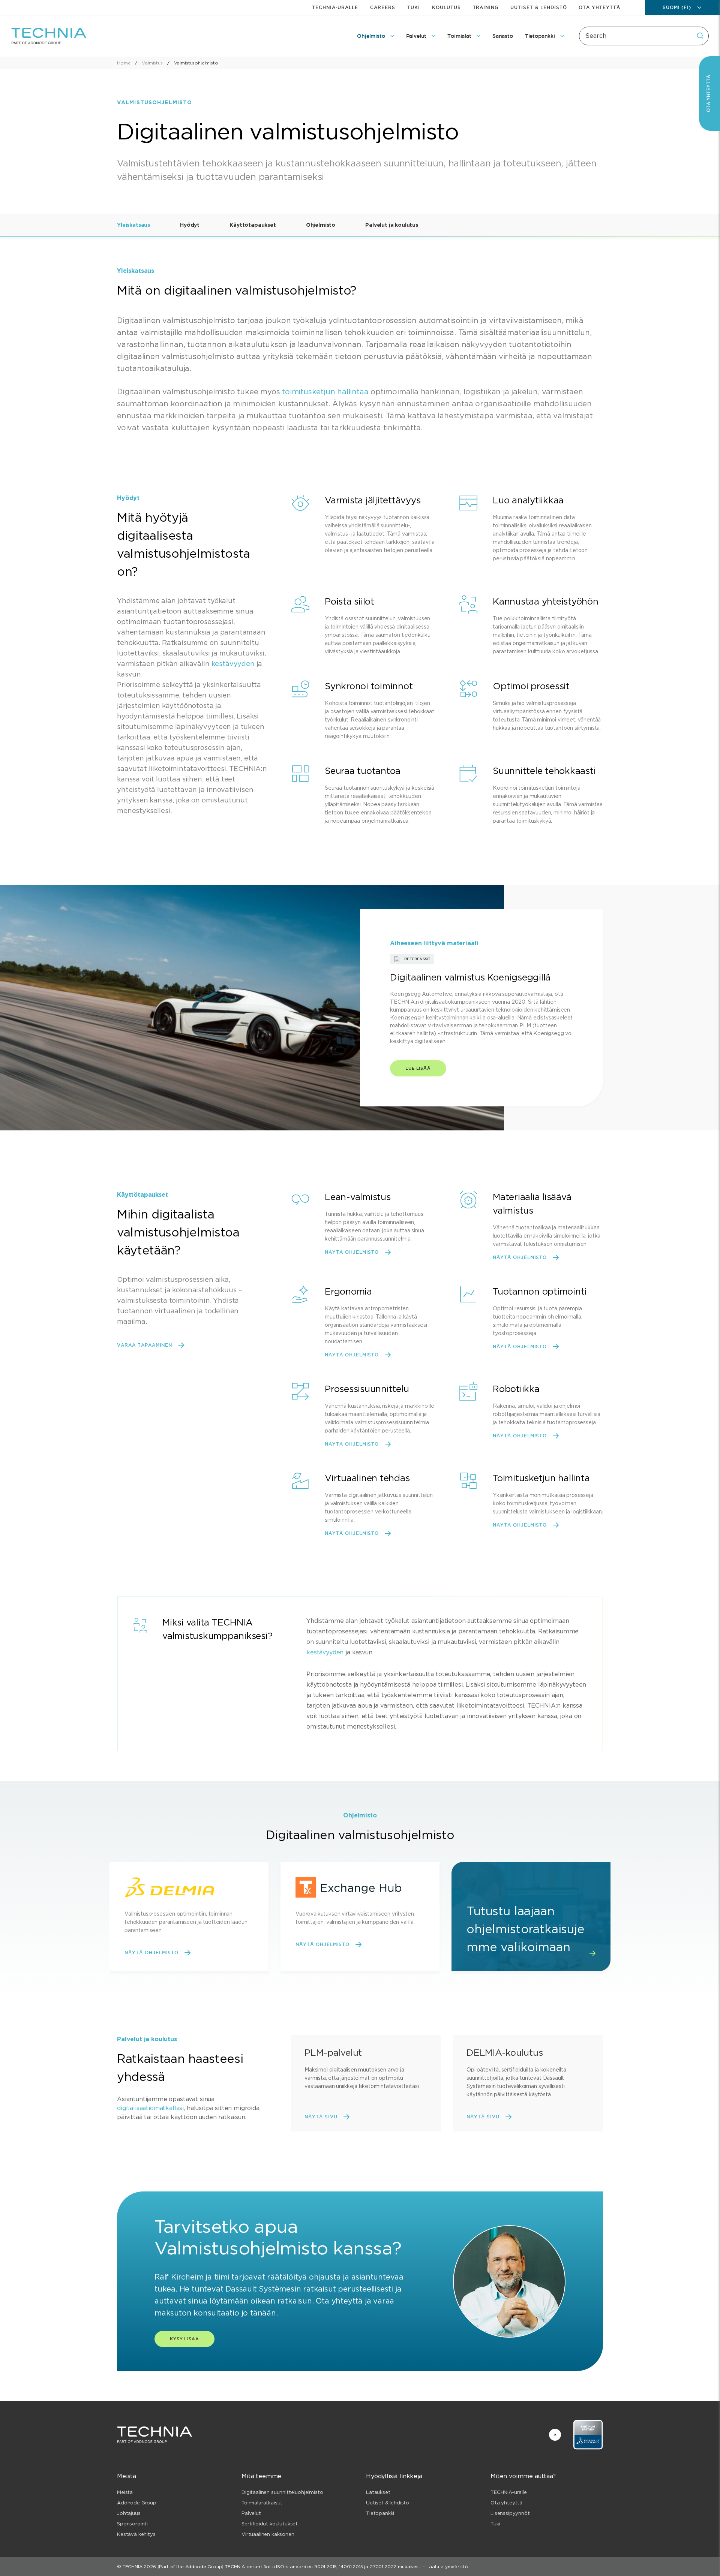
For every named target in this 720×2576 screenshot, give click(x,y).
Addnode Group (137, 2503)
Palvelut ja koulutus (392, 225)
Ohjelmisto (321, 225)
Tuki (414, 7)
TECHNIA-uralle (335, 7)
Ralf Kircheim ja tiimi (192, 2277)
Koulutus (446, 7)
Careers (383, 7)
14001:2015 (351, 2566)
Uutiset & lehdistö (538, 7)
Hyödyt (190, 225)
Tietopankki (380, 2513)
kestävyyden (233, 664)
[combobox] (644, 36)
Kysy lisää (184, 2339)
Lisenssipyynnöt (510, 2513)
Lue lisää (418, 1068)
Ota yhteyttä (599, 7)
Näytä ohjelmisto (352, 1252)
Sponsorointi (132, 2524)
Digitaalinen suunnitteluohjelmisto (282, 2492)
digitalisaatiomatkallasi (150, 2108)
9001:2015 (325, 2566)
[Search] (700, 36)
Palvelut (251, 2513)
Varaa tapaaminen (145, 1345)
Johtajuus (129, 2513)
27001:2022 (383, 2566)
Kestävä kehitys (136, 2534)
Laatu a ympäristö (447, 2566)
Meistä (125, 2492)
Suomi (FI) (677, 7)
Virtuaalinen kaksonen (268, 2534)
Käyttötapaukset (253, 225)
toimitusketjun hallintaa (325, 392)
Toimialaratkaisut (262, 2503)
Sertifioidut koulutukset (270, 2524)
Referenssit (417, 959)
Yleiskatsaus (133, 225)
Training (486, 7)
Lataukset (378, 2492)
